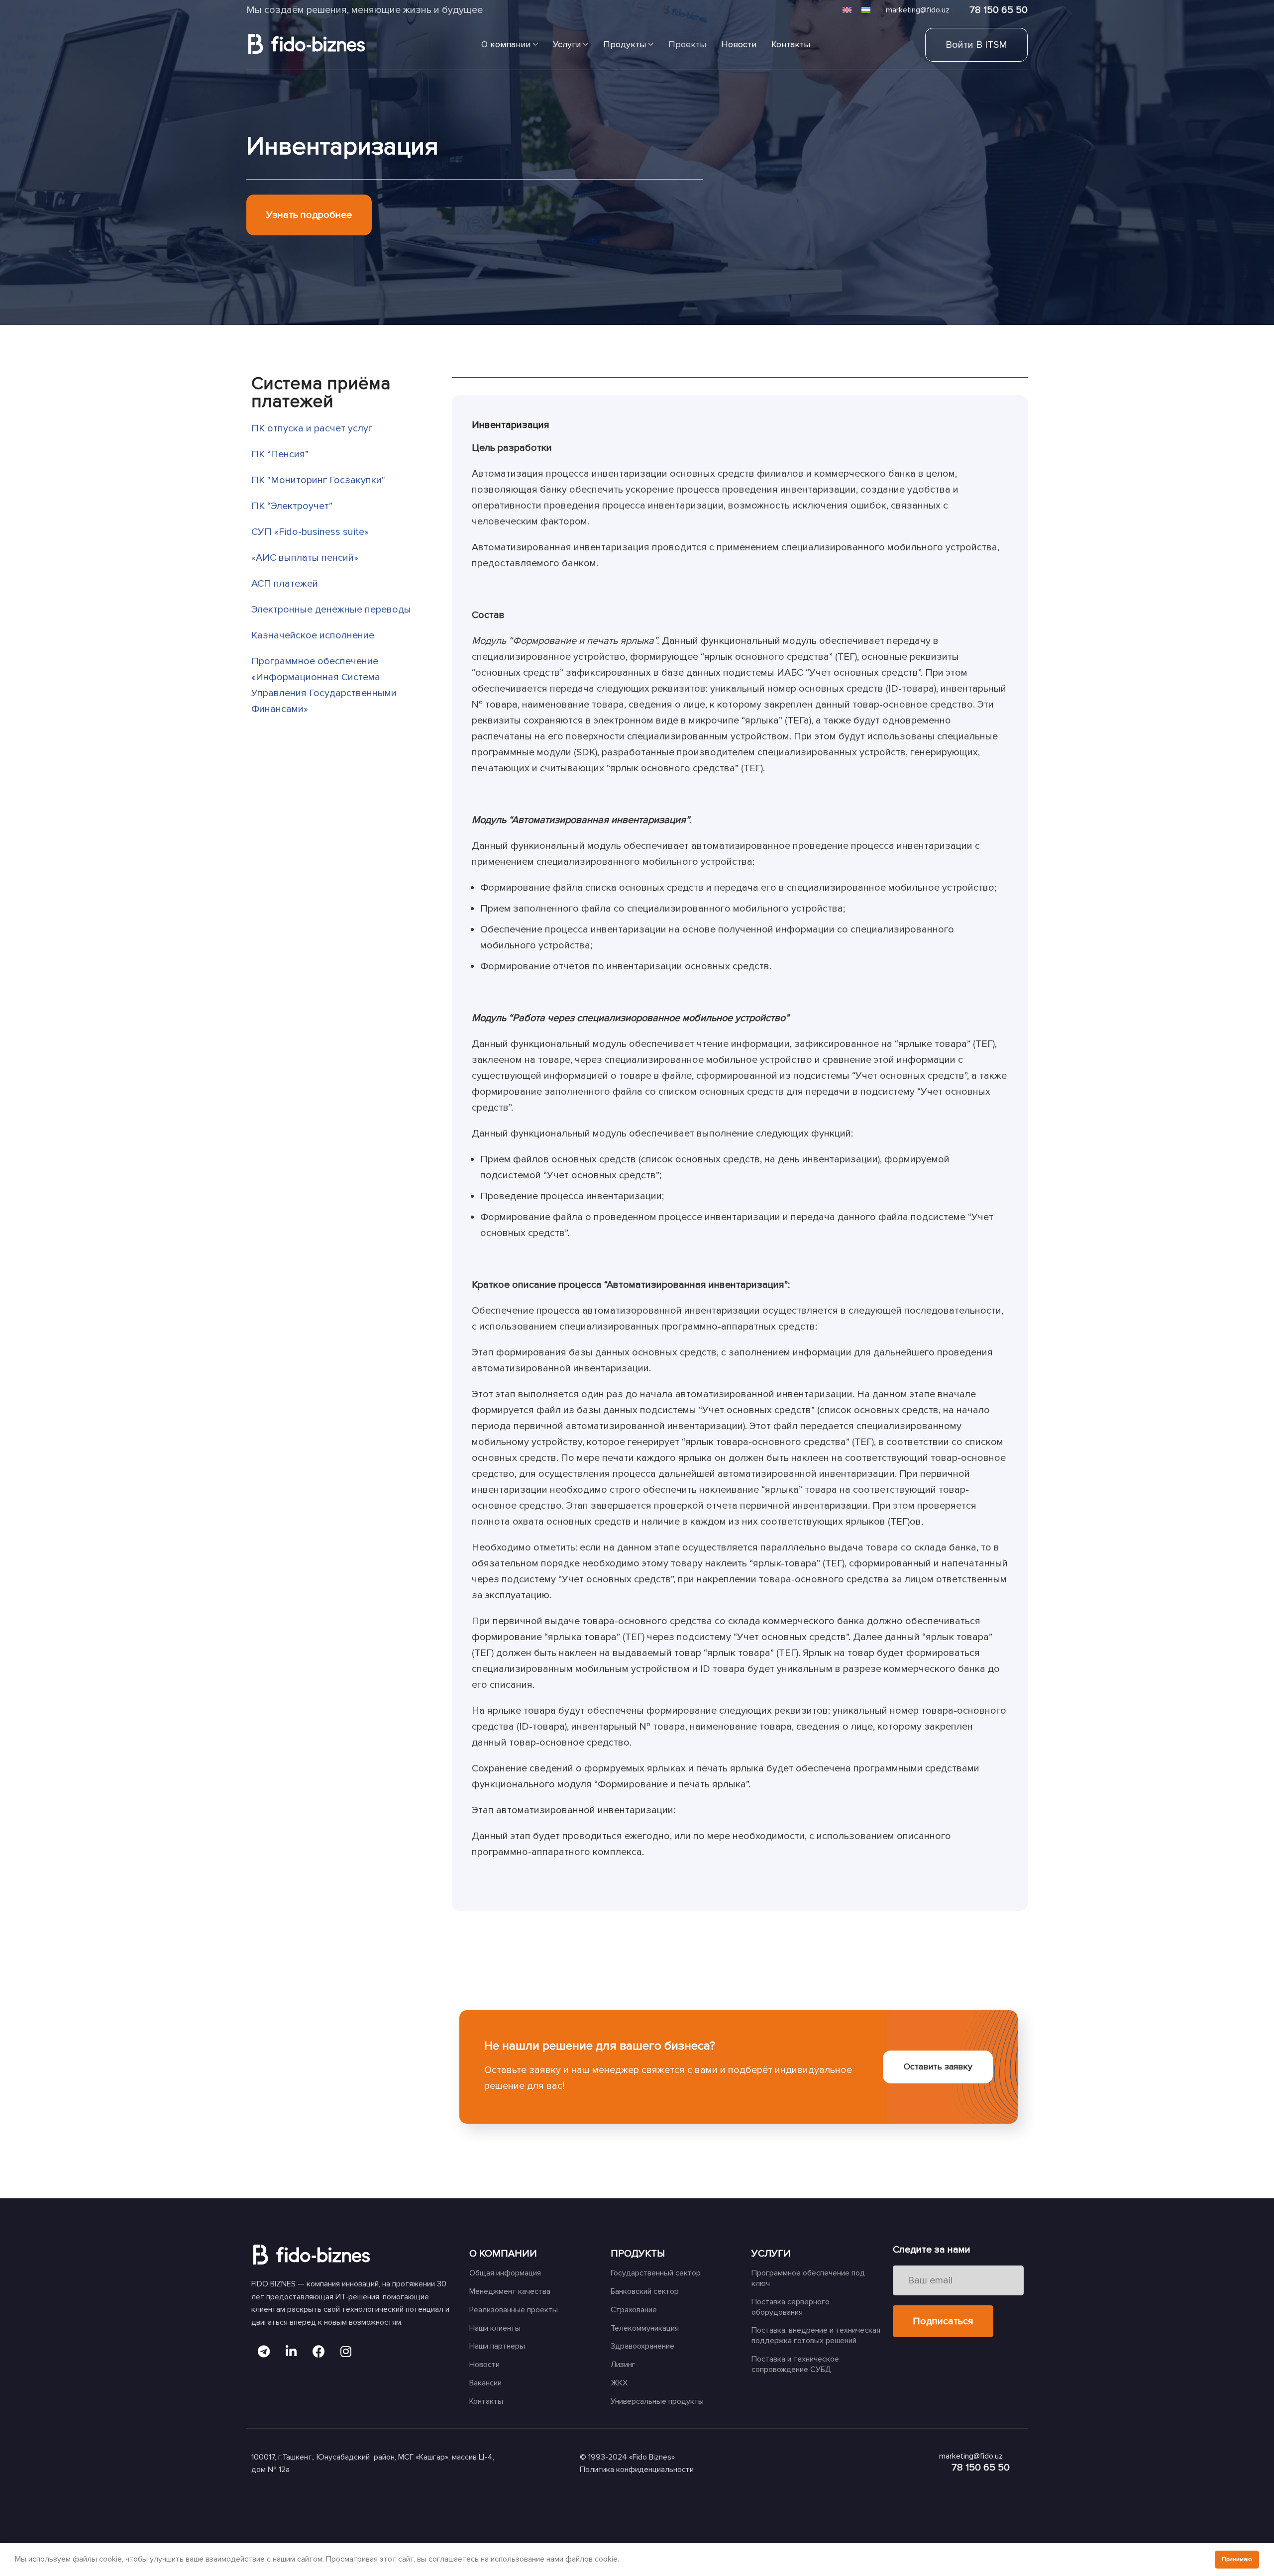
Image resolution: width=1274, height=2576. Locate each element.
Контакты (486, 2401)
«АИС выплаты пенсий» (305, 558)
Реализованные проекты (514, 2310)
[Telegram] (264, 2352)
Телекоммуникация (645, 2328)
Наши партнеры (497, 2346)
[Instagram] (346, 2352)
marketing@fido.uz (918, 10)
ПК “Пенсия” (280, 454)
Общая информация (505, 2273)
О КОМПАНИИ (503, 2254)
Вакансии (485, 2383)
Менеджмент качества (510, 2291)
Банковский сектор (645, 2291)
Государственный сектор (656, 2273)
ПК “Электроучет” (292, 506)
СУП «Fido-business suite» (310, 532)
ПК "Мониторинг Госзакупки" (318, 480)
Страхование (634, 2310)
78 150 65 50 (999, 10)
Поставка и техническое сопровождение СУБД (795, 2364)
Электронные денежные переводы (331, 610)
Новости (484, 2365)
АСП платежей (285, 584)
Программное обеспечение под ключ (808, 2278)
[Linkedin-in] (291, 2352)
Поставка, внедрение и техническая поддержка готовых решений (816, 2335)
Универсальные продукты (657, 2401)
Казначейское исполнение (313, 635)
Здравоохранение (642, 2346)
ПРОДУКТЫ (638, 2254)
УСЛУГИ (771, 2254)
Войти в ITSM (976, 45)
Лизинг (623, 2365)
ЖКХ (619, 2383)
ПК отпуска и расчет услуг (312, 428)
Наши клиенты (495, 2328)
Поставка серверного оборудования (791, 2307)
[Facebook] (318, 2352)
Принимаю (1237, 2559)
